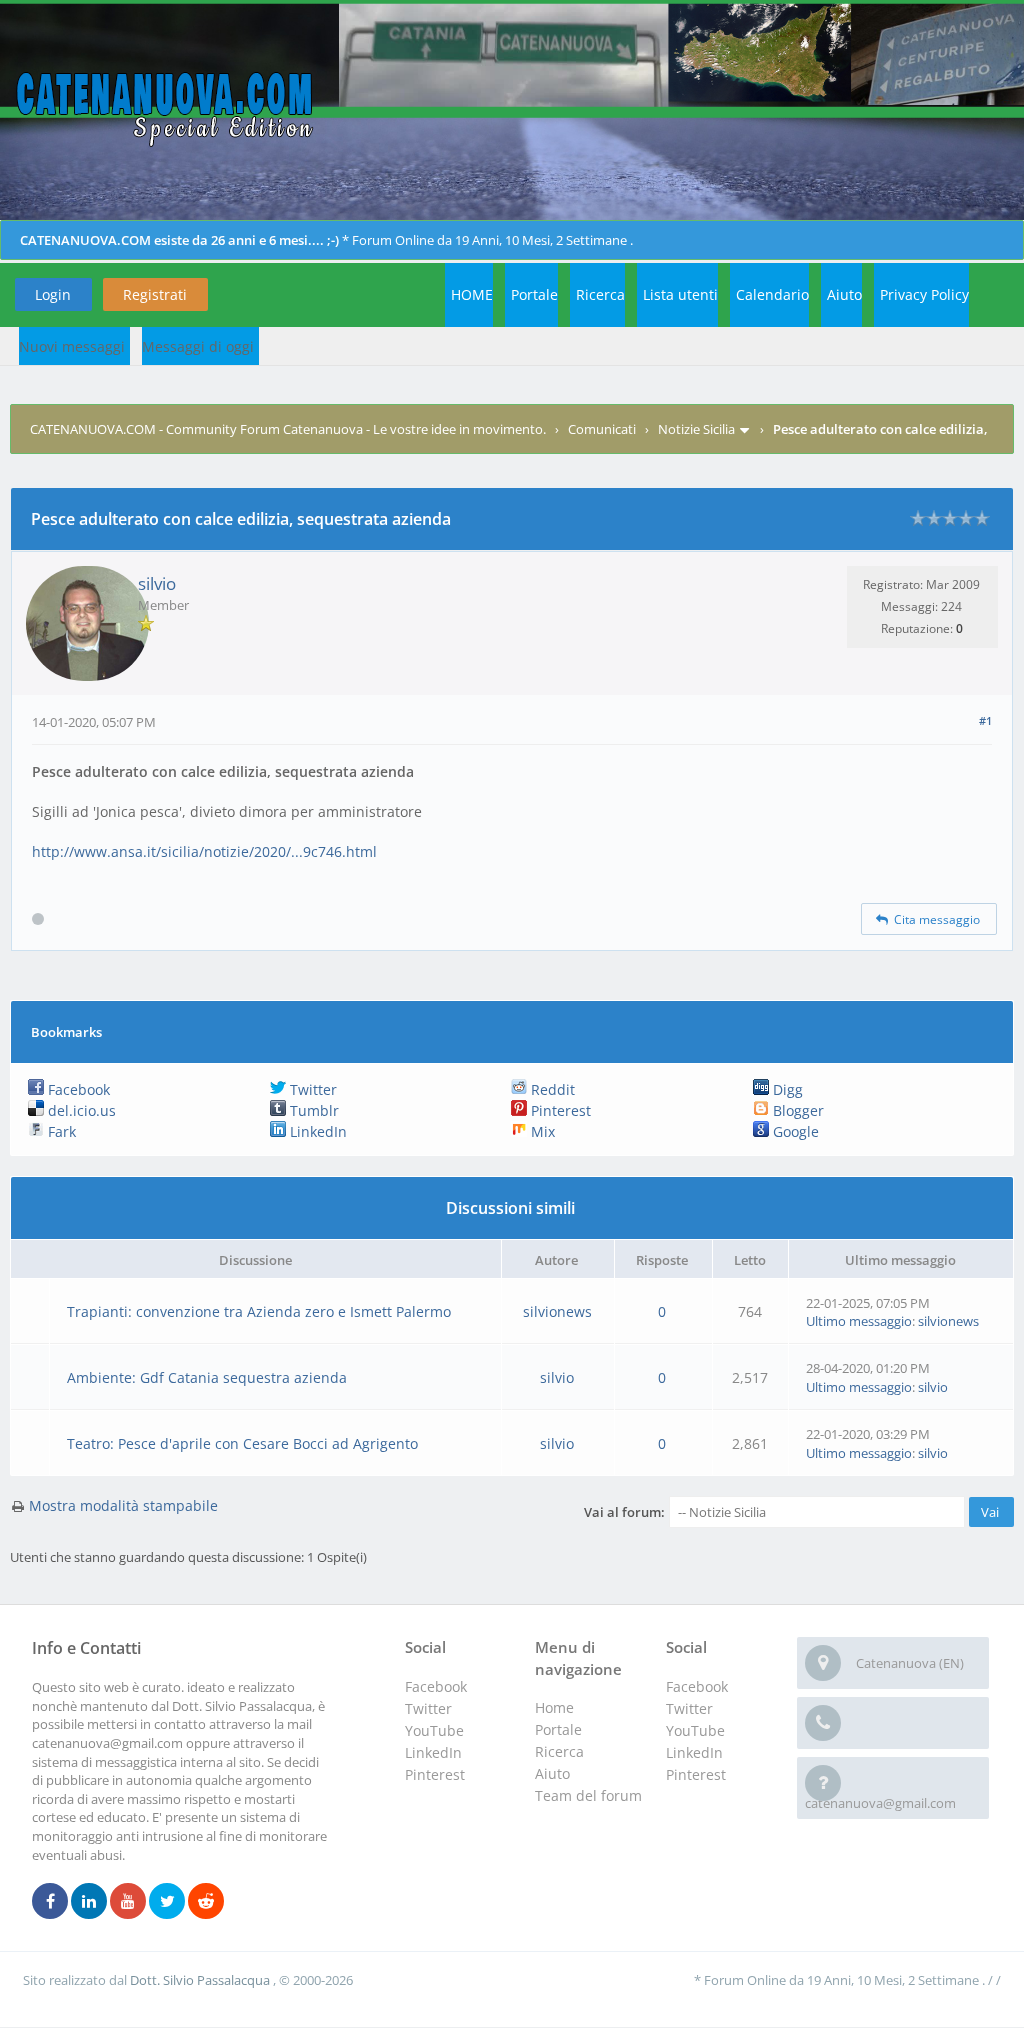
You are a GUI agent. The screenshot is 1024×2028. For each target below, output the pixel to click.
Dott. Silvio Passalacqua (201, 1980)
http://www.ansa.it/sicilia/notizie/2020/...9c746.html (204, 851)
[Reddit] (206, 1902)
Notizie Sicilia (696, 429)
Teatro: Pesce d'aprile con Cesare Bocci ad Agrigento (242, 1443)
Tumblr (312, 1110)
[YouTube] (128, 1902)
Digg (786, 1089)
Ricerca (600, 294)
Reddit (551, 1089)
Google (794, 1131)
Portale (534, 294)
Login (53, 294)
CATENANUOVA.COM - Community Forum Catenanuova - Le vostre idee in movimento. (288, 429)
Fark (60, 1131)
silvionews (557, 1311)
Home (554, 1707)
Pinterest (559, 1110)
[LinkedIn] (89, 1902)
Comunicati (602, 429)
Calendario (772, 294)
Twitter (311, 1089)
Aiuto (844, 294)
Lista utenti (680, 294)
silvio (157, 583)
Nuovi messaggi (72, 346)
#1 (985, 720)
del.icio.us (80, 1110)
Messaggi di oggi (198, 346)
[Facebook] (50, 1902)
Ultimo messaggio (859, 1321)
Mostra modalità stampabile (123, 1505)
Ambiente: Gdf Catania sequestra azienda (207, 1377)
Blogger (796, 1110)
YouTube (695, 1730)
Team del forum (588, 1795)
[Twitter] (167, 1902)
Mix (541, 1131)
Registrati (155, 294)
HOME (472, 294)
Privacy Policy (924, 294)
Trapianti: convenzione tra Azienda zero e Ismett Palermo (259, 1311)
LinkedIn (316, 1131)
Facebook (77, 1089)
